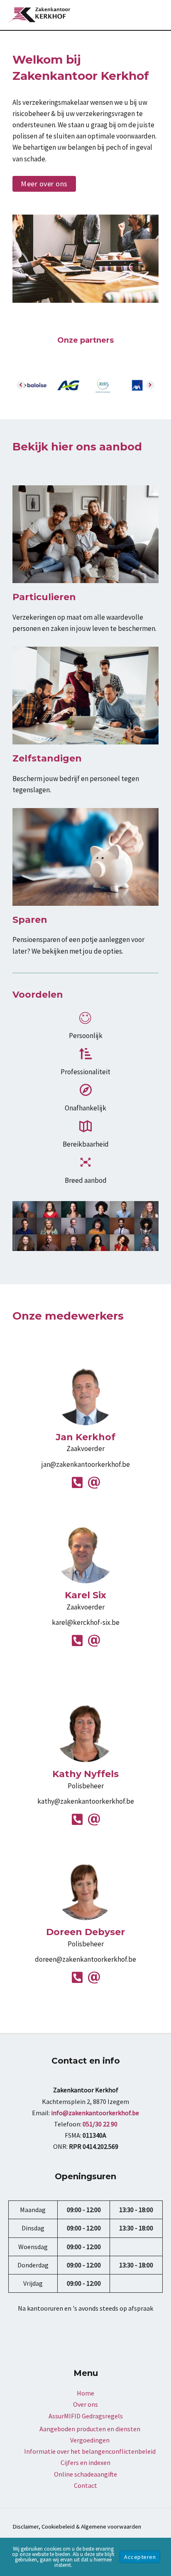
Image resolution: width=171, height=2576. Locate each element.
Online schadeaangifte (85, 2474)
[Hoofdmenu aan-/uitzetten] (154, 15)
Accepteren (140, 2557)
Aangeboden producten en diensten (90, 2429)
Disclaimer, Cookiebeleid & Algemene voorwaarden (77, 2527)
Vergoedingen (90, 2440)
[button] (44, 184)
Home (85, 2393)
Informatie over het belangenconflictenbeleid (90, 2451)
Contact (85, 2485)
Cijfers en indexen (85, 2462)
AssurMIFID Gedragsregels (86, 2416)
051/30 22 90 (100, 2124)
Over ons (85, 2404)
